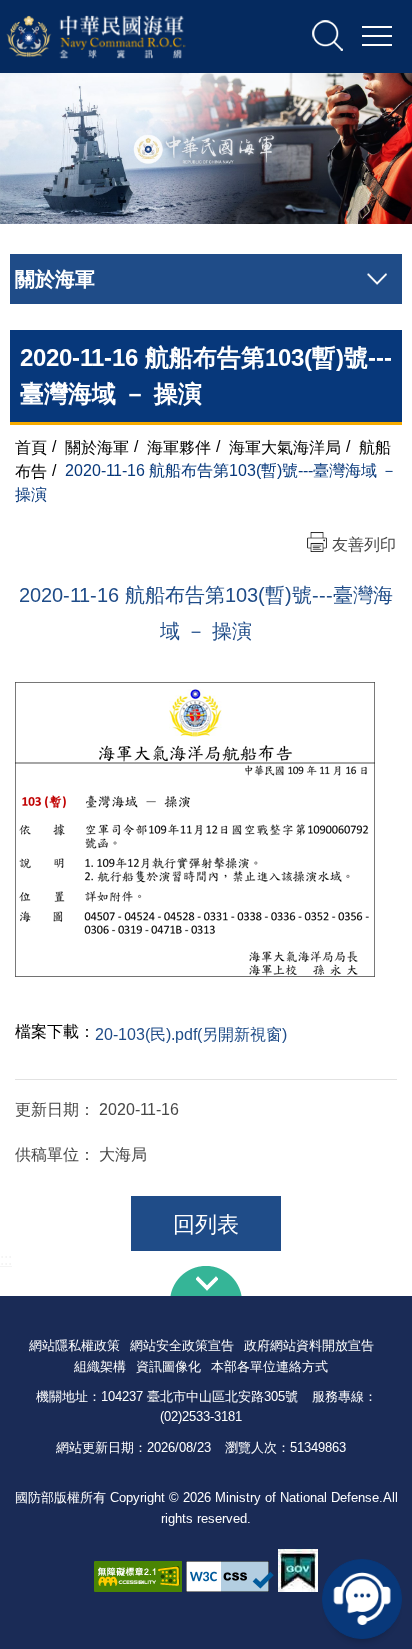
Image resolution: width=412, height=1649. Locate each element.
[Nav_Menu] (377, 37)
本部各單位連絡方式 (269, 1366)
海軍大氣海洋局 (285, 446)
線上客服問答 (362, 1599)
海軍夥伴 (179, 446)
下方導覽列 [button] (206, 1281)
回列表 (206, 1224)
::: (6, 1259)
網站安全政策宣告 (182, 1345)
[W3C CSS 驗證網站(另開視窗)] (230, 1576)
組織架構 (100, 1366)
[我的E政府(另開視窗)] (298, 1570)
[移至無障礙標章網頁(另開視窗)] (138, 1576)
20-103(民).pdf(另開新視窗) (191, 1034)
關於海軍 (97, 446)
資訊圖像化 (168, 1366)
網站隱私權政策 (74, 1345)
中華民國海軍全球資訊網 (122, 37)
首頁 (31, 446)
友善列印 (364, 544)
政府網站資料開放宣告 (309, 1345)
